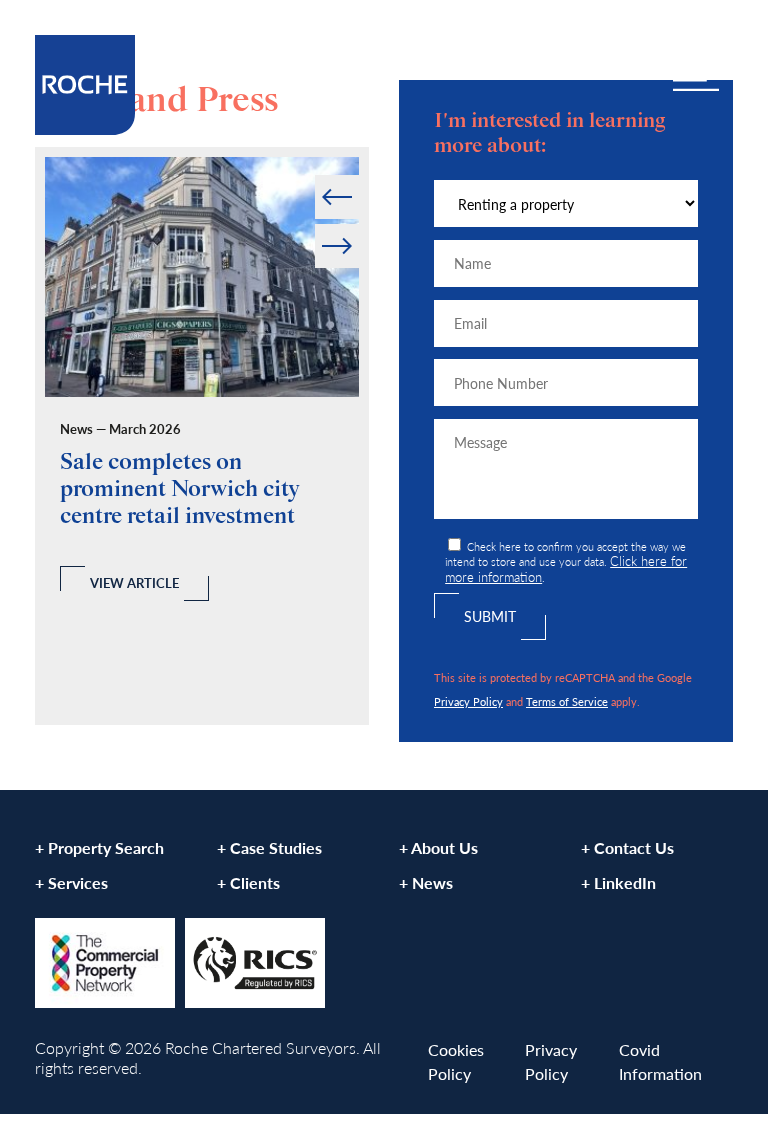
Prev (316, 175)
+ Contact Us (627, 847)
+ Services (71, 882)
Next (357, 224)
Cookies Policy (456, 1061)
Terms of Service (567, 701)
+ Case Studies (269, 847)
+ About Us (438, 847)
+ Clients (248, 882)
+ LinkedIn (618, 882)
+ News (426, 882)
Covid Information (660, 1061)
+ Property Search (99, 847)
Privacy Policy (468, 701)
